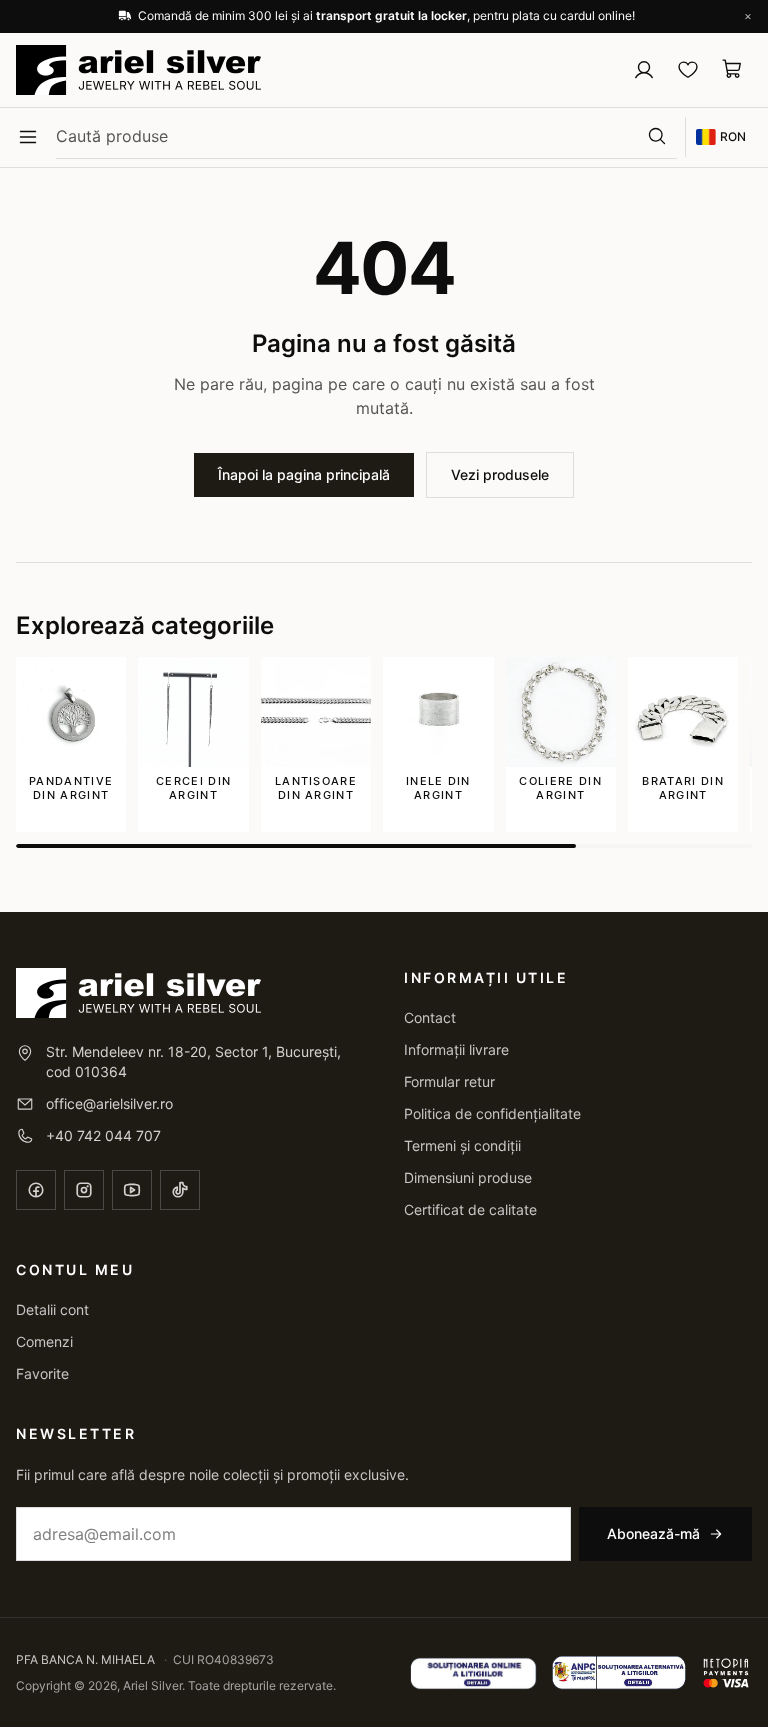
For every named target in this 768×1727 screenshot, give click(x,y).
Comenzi (44, 1341)
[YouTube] (132, 1190)
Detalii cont (52, 1309)
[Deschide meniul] (28, 137)
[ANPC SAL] (473, 1673)
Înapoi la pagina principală (304, 474)
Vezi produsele (500, 474)
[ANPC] (619, 1673)
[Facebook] (36, 1190)
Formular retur (449, 1081)
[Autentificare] (644, 70)
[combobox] (346, 136)
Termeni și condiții (462, 1145)
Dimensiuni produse (468, 1177)
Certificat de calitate (470, 1209)
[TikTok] (180, 1190)
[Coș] (732, 69)
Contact (430, 1017)
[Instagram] (84, 1190)
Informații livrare (456, 1049)
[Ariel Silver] (138, 70)
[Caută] (657, 136)
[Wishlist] (688, 69)
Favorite (42, 1373)
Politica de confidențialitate (492, 1113)
